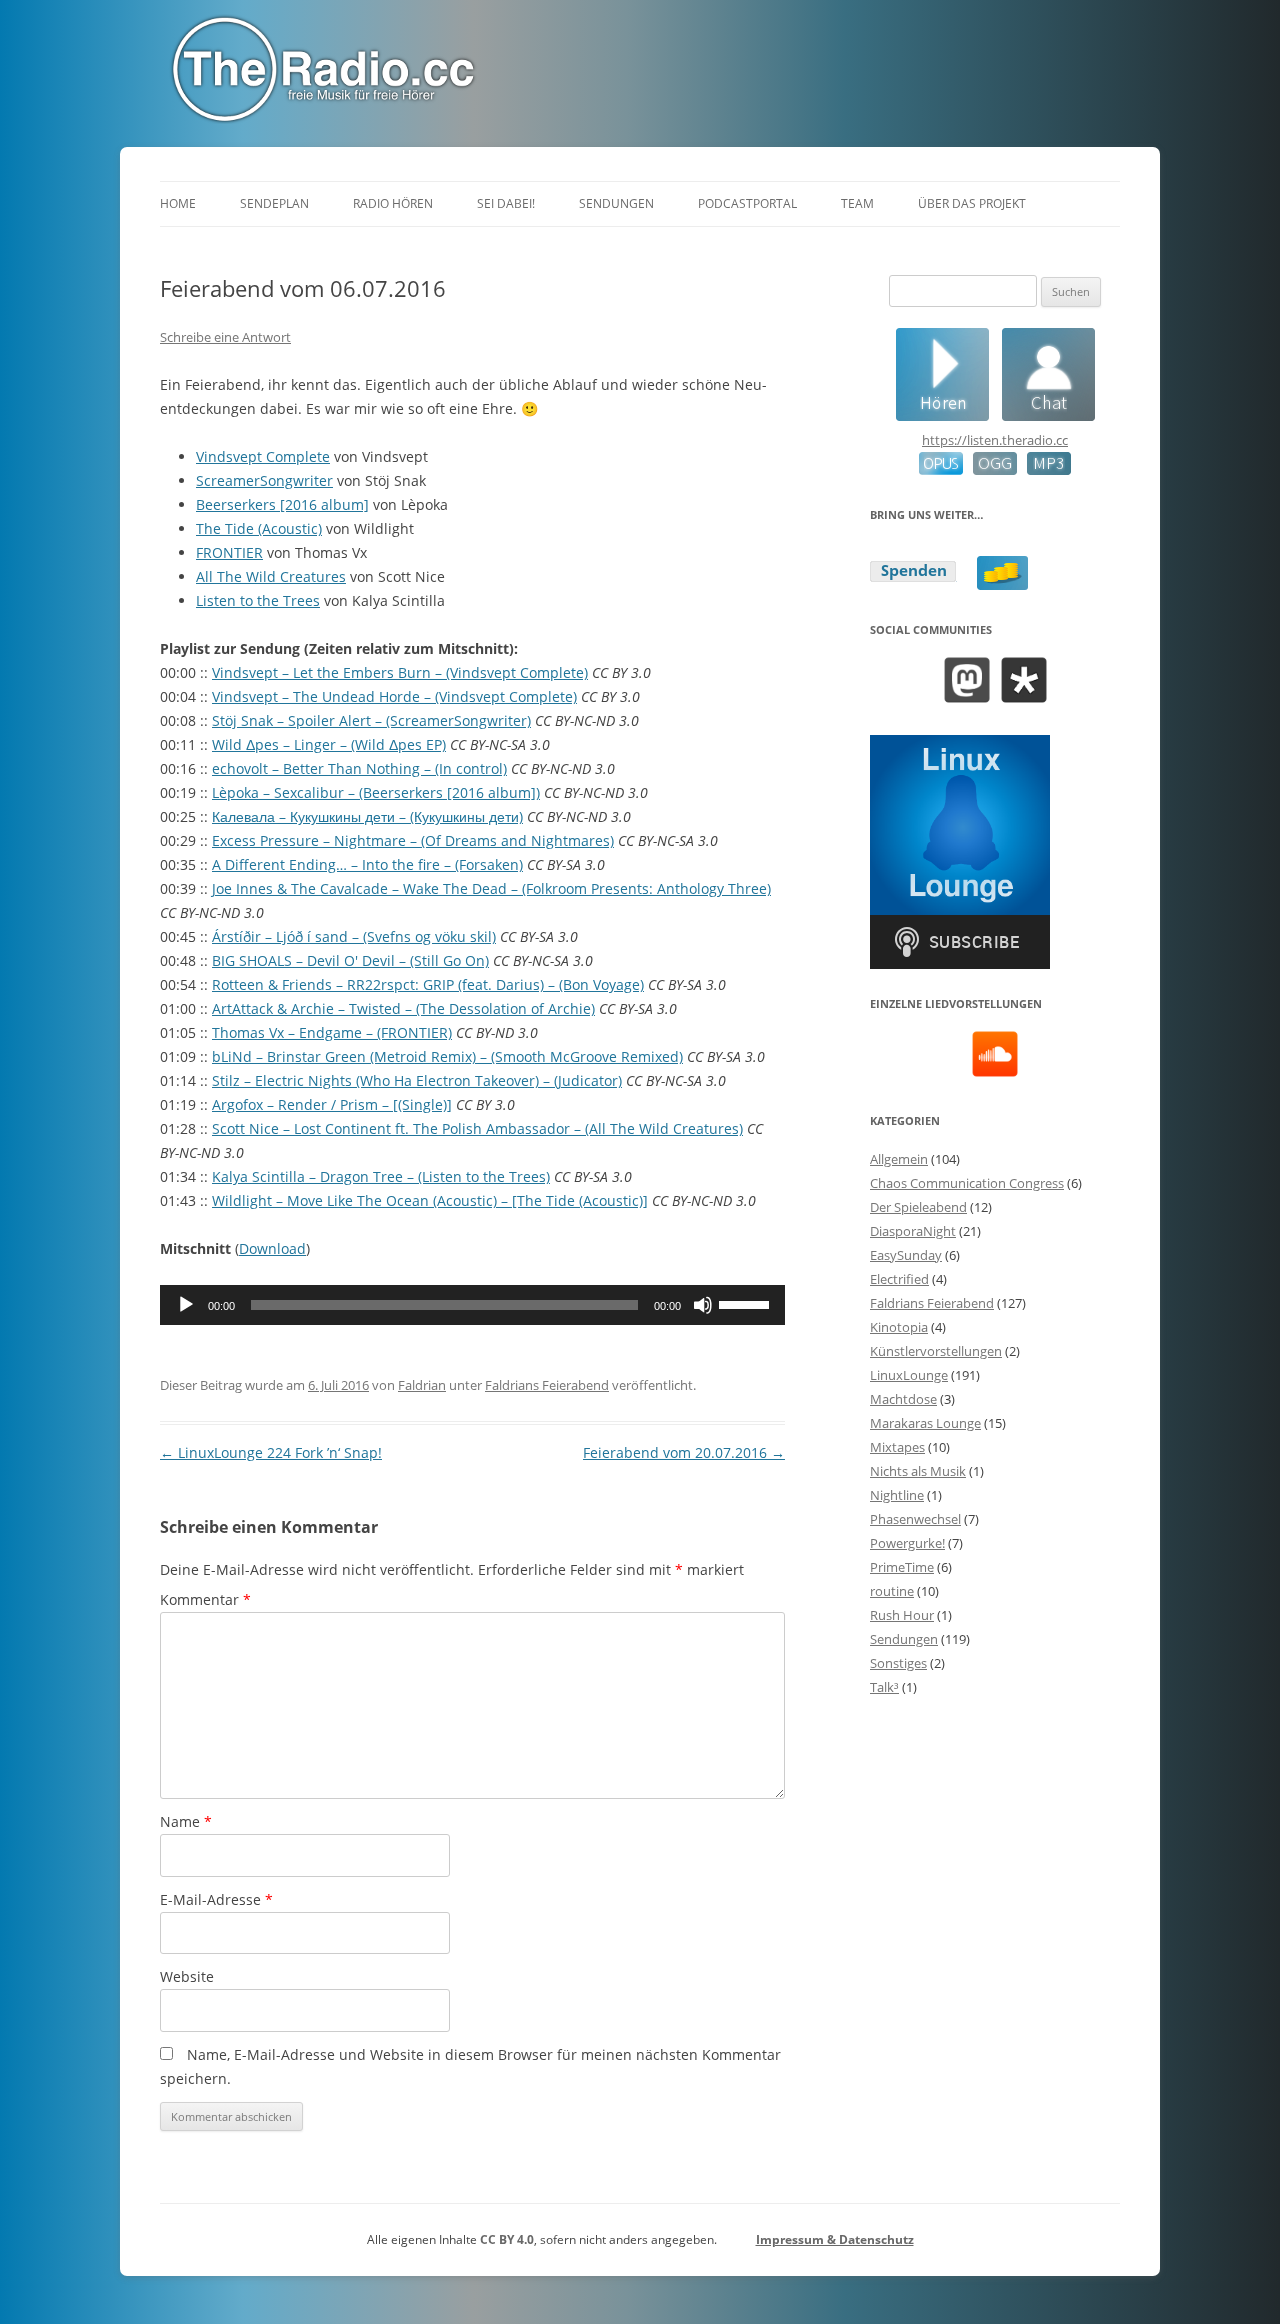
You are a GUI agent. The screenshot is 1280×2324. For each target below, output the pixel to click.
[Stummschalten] (703, 1305)
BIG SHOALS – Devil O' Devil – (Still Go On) (350, 960)
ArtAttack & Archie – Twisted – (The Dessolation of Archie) (403, 1008)
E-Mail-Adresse (216, 1899)
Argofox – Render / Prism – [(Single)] (332, 1104)
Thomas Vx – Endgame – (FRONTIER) (332, 1032)
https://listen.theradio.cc (995, 440)
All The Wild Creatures (271, 576)
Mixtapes (897, 1447)
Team (857, 203)
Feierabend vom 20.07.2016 (684, 1452)
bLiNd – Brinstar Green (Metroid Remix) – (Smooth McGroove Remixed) (447, 1056)
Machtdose (903, 1399)
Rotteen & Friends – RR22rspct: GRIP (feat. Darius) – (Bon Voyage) (428, 984)
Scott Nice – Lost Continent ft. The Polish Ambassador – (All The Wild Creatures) (477, 1128)
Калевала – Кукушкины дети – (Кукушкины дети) (367, 816)
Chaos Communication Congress (967, 1183)
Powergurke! (907, 1543)
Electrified (899, 1279)
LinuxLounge (909, 1375)
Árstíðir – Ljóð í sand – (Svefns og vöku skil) (354, 936)
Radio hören (393, 203)
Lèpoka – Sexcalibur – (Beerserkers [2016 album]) (376, 792)
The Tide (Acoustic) (259, 528)
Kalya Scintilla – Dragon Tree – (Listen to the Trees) (381, 1176)
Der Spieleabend (918, 1207)
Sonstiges (898, 1663)
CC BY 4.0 (507, 2239)
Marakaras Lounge (925, 1423)
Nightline (897, 1495)
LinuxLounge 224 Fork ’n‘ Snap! (271, 1452)
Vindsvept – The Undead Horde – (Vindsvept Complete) (394, 696)
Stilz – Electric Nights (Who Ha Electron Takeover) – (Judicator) (417, 1080)
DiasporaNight (913, 1231)
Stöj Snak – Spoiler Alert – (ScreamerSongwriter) (371, 720)
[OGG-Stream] (990, 470)
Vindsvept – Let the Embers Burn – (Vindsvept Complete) (400, 672)
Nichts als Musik (918, 1471)
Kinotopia (899, 1327)
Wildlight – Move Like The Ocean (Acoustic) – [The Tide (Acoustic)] (430, 1200)
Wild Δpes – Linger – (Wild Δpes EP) (329, 744)
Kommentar (205, 1599)
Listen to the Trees (258, 600)
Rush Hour (902, 1615)
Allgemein (899, 1159)
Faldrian (422, 1385)
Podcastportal (747, 203)
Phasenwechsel (915, 1519)
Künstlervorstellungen (936, 1351)
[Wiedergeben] (186, 1305)
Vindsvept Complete (263, 456)
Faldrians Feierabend (547, 1385)
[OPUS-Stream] (941, 470)
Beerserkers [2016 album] (282, 504)
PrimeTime (902, 1567)
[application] (472, 1305)
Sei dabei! (506, 203)
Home (178, 203)
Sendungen (616, 203)
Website (187, 1976)
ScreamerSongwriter (264, 480)
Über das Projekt (972, 203)
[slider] (747, 1303)
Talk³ (884, 1687)
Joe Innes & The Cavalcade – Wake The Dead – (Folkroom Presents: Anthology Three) (491, 888)
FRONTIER (229, 552)
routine (892, 1591)
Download (272, 1248)
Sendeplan (274, 203)
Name (186, 1821)
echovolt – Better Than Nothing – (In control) (359, 768)
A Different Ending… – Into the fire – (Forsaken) (367, 864)
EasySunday (906, 1255)
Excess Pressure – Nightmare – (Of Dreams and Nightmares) (413, 840)
